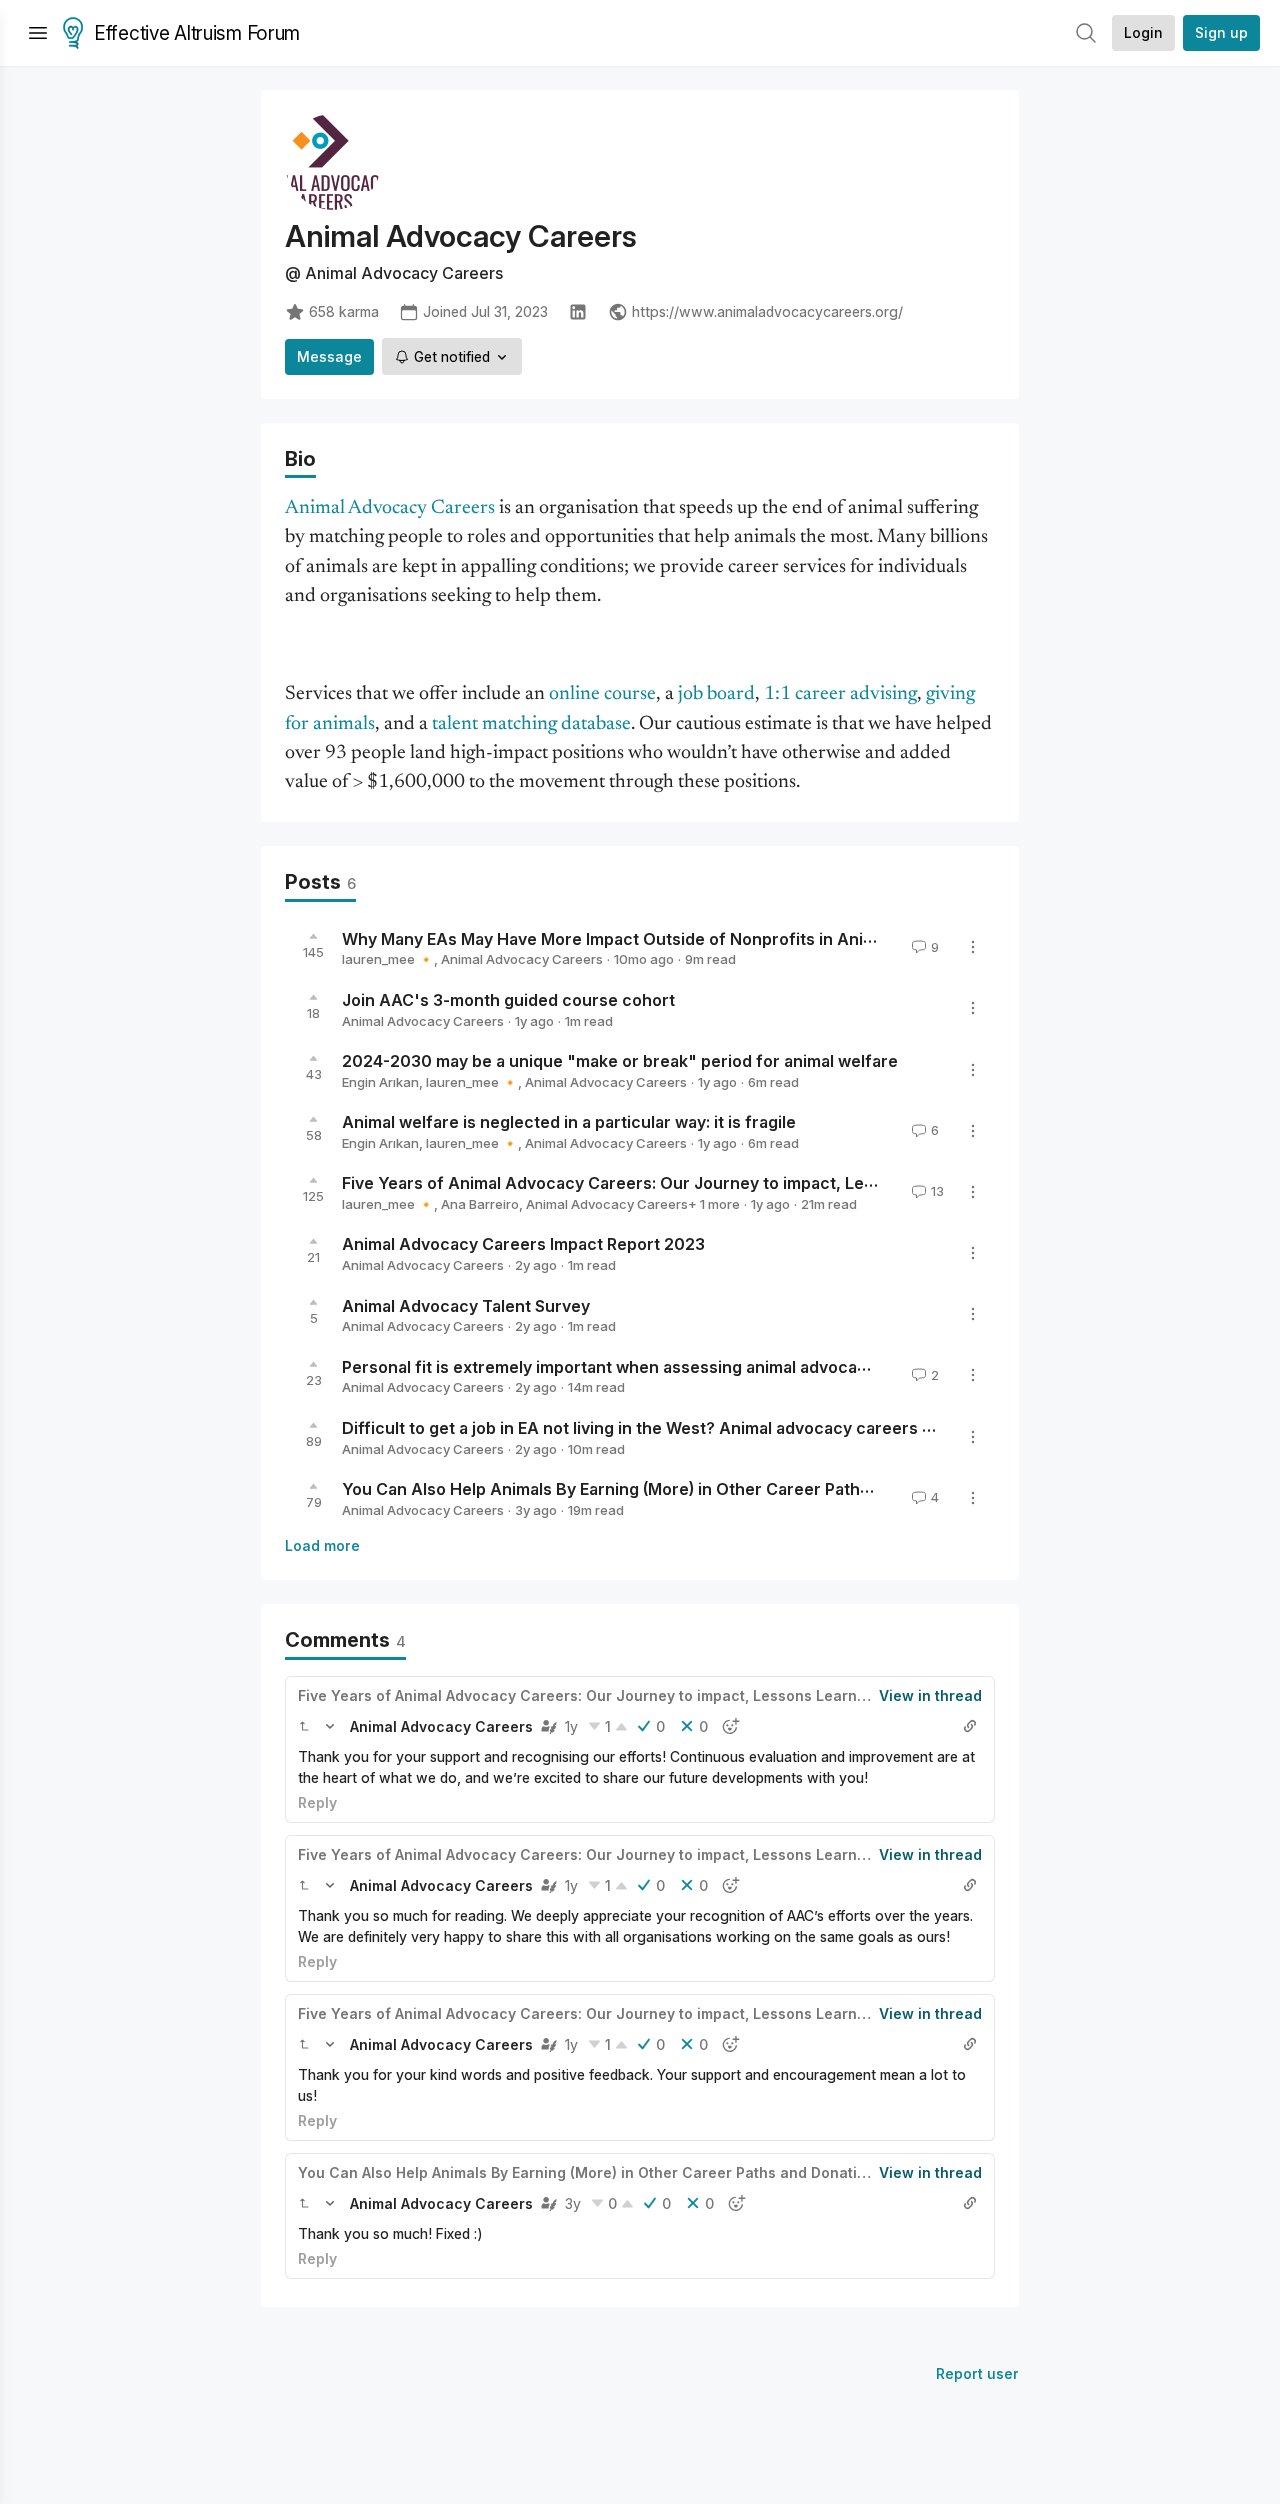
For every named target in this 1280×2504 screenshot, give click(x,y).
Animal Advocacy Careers (522, 959)
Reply (317, 1802)
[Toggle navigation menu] (38, 33)
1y (571, 1726)
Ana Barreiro (480, 1204)
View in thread (930, 1695)
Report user (977, 2373)
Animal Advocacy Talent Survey (466, 1305)
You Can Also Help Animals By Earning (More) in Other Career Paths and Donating (659, 1489)
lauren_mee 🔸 (388, 959)
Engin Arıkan (380, 1082)
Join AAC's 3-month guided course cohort (508, 1000)
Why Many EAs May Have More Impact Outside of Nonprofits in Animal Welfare (651, 938)
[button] (304, 1726)
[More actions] (973, 947)
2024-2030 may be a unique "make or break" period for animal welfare (620, 1061)
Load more (322, 1545)
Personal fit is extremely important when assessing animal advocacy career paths (661, 1366)
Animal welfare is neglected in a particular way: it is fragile (569, 1122)
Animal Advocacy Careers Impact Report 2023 (523, 1244)
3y (573, 2203)
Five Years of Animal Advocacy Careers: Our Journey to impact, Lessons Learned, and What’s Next (729, 1183)
